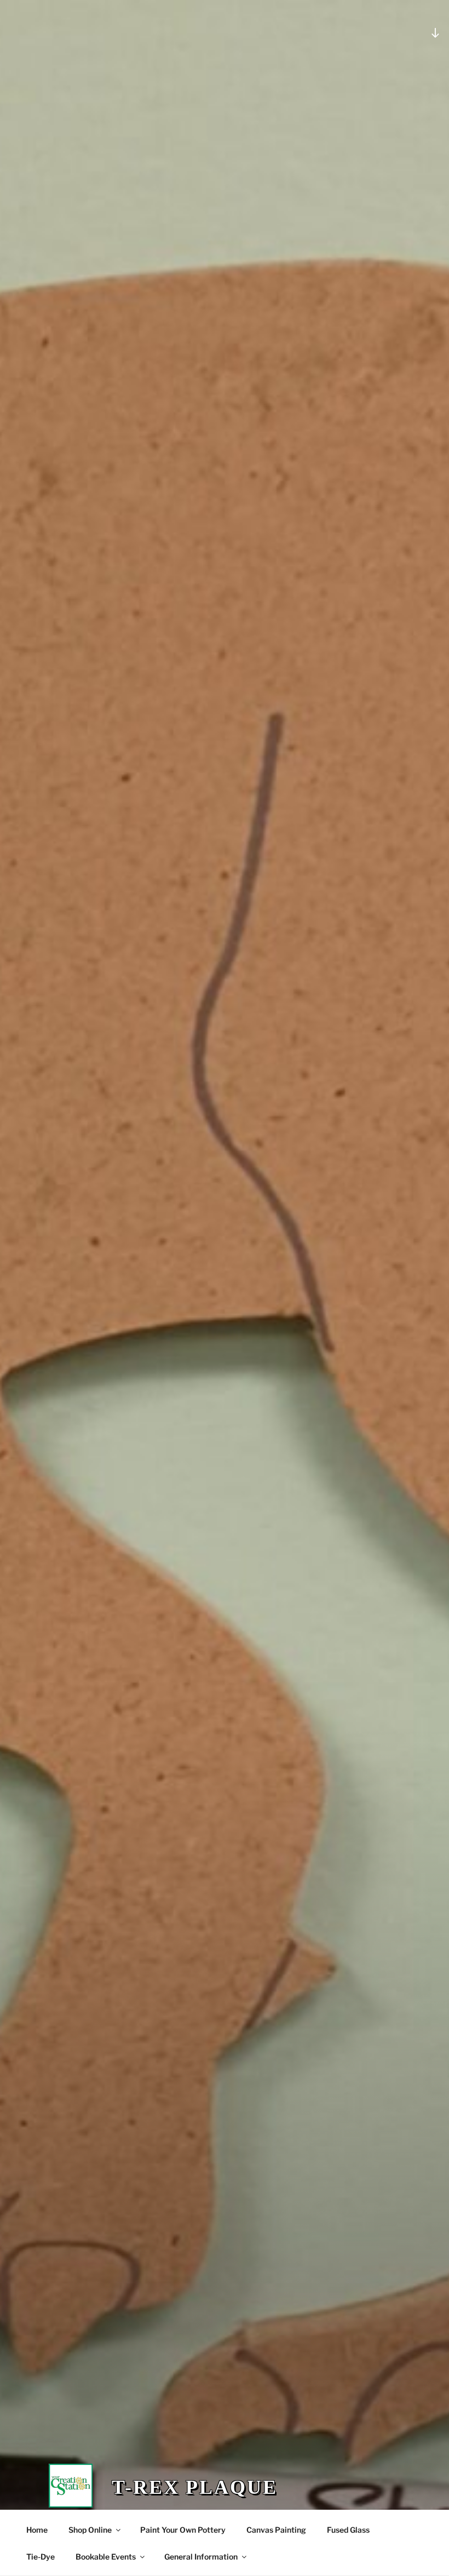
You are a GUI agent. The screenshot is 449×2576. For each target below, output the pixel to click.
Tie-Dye (41, 2557)
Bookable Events (106, 2557)
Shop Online (90, 2530)
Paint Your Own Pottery (183, 2530)
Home (37, 2530)
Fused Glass (348, 2530)
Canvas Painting (276, 2530)
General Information (201, 2557)
